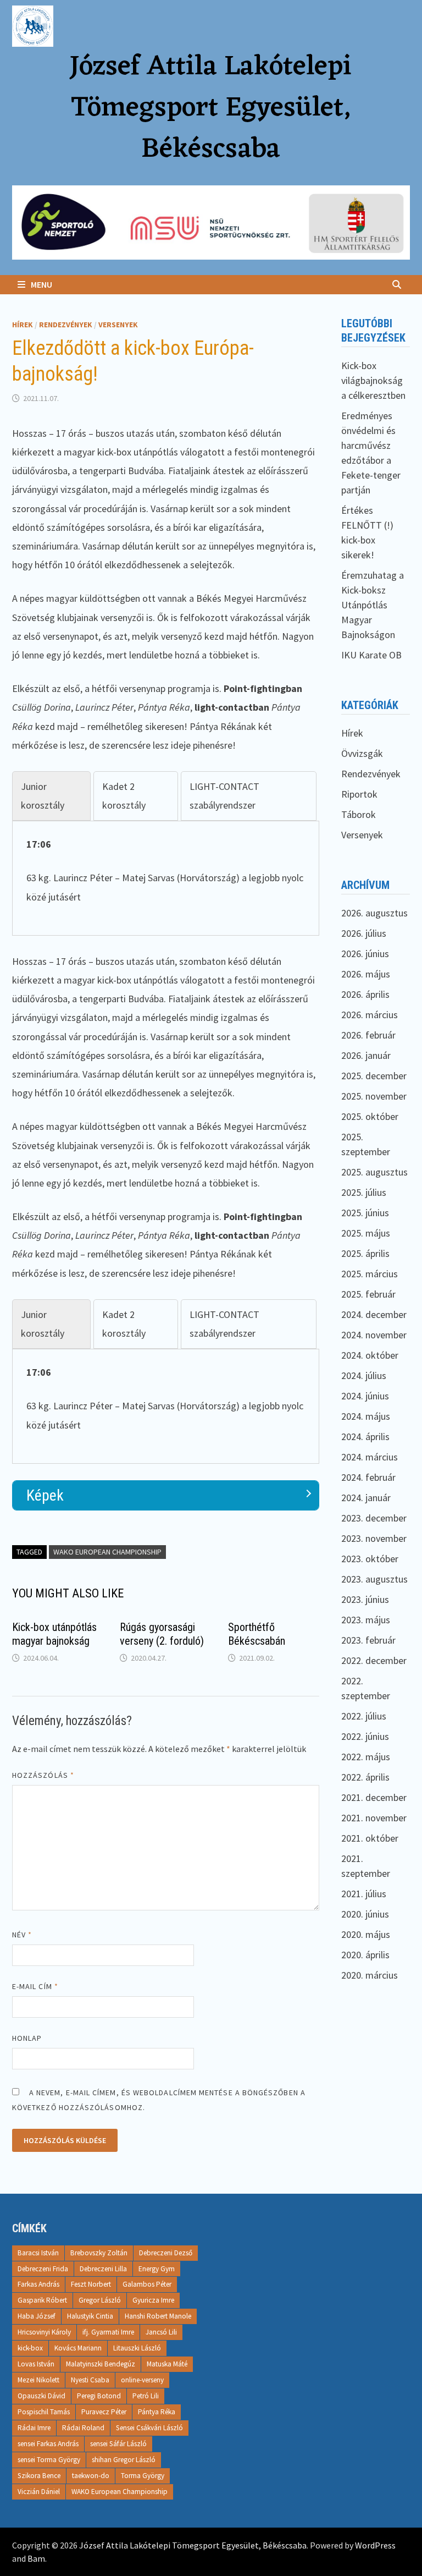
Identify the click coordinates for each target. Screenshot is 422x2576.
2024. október (370, 1355)
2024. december (374, 1314)
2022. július (364, 1716)
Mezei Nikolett (38, 2380)
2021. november (374, 1818)
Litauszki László (137, 2348)
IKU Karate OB (371, 655)
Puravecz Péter (104, 2412)
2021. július (364, 1894)
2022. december (374, 1660)
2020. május (366, 1934)
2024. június (365, 1396)
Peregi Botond (99, 2396)
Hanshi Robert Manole (158, 2316)
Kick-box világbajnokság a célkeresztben (373, 380)
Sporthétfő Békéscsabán (257, 1634)
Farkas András (38, 2284)
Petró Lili (146, 2396)
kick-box (30, 2348)
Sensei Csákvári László (149, 2428)
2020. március (370, 1975)
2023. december (374, 1518)
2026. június (365, 954)
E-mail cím (35, 1986)
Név (22, 1935)
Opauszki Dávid (41, 2396)
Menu (41, 284)
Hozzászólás (43, 1775)
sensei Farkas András (48, 2444)
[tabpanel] (166, 871)
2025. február (368, 1294)
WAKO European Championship (107, 1552)
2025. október (370, 1116)
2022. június (365, 1736)
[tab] (51, 796)
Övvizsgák (362, 753)
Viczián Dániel (39, 2492)
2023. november (374, 1538)
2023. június (365, 1599)
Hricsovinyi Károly (44, 2332)
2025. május (366, 1233)
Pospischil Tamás (44, 2412)
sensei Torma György (49, 2460)
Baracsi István (38, 2253)
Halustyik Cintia (90, 2316)
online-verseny (142, 2380)
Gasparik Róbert (42, 2300)
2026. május (366, 974)
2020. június (365, 1914)
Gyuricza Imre (153, 2300)
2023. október (370, 1559)
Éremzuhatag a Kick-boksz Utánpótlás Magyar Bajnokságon (373, 605)
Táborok (359, 814)
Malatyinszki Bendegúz (101, 2364)
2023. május (366, 1620)
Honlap (27, 2038)
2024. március (370, 1457)
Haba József (37, 2316)
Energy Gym (157, 2269)
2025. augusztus (374, 1172)
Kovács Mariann (78, 2348)
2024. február (368, 1477)
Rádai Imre (34, 2428)
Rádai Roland (83, 2428)
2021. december (374, 1797)
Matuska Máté (167, 2364)
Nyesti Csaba (90, 2380)
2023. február (368, 1640)
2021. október (370, 1838)
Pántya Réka (157, 2412)
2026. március (370, 1015)
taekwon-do (91, 2476)
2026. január (366, 1055)
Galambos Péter (147, 2284)
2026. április (365, 994)
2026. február (368, 1035)
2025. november (374, 1096)
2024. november (374, 1335)
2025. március (370, 1274)
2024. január (366, 1498)
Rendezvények (66, 325)
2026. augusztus (374, 913)
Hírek (23, 325)
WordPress (375, 2545)
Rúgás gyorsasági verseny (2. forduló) (162, 1634)
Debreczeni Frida (43, 2269)
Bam (36, 2558)
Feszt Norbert (91, 2284)
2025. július (364, 1192)
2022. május (366, 1757)
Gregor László (100, 2300)
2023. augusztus (374, 1579)
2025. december (374, 1076)
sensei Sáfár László (118, 2444)
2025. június (365, 1213)
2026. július (364, 933)
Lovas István (36, 2364)
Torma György (143, 2476)
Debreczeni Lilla (103, 2269)
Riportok (359, 794)
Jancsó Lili (161, 2332)
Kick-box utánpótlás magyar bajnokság (54, 1634)
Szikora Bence (39, 2476)
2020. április (365, 1955)
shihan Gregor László (124, 2460)
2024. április (365, 1437)
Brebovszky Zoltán (99, 2253)
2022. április (365, 1777)
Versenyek (118, 325)
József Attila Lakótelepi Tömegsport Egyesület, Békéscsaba (211, 109)
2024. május (366, 1416)
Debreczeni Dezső (166, 2253)
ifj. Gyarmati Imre (108, 2332)
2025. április (365, 1253)
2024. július (364, 1375)
